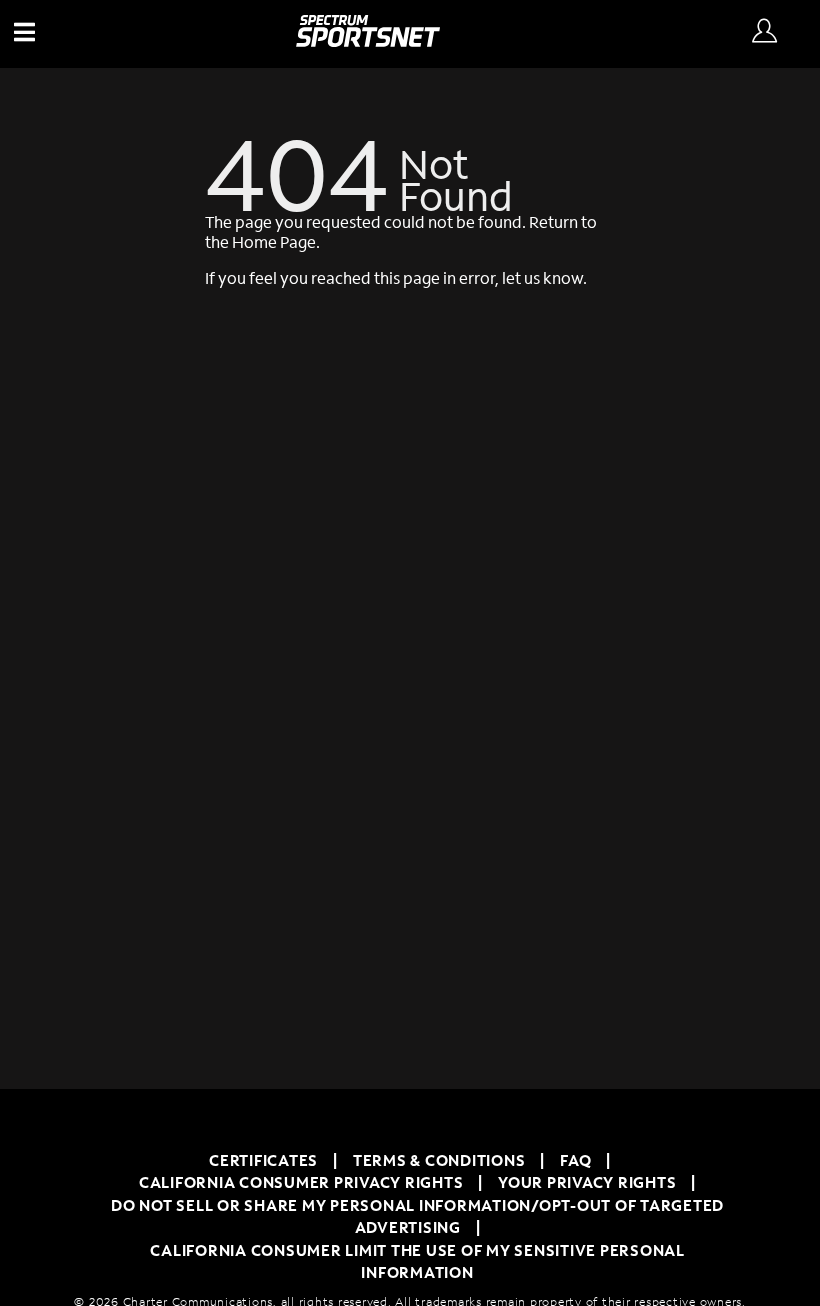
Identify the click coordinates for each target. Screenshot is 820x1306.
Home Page (274, 241)
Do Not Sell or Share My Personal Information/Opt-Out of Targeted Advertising (417, 1216)
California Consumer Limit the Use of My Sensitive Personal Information (417, 1261)
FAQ (575, 1160)
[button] (30, 34)
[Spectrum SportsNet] (368, 40)
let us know (542, 277)
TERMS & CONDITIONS (439, 1160)
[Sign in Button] (764, 32)
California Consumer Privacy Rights (301, 1182)
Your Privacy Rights (587, 1182)
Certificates (263, 1160)
